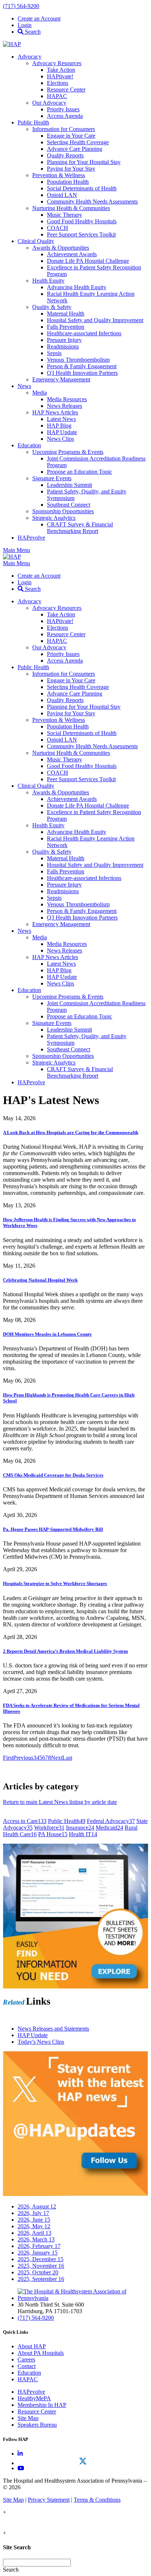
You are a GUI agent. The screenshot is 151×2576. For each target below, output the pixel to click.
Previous (23, 1758)
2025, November (41, 2266)
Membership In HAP (42, 2405)
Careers (26, 2359)
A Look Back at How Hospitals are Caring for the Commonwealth (71, 1132)
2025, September (41, 2279)
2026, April (34, 2233)
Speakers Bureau (37, 2425)
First (8, 1758)
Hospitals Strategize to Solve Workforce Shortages (55, 1583)
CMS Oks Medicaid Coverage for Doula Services (53, 1475)
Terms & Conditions (97, 2500)
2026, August (37, 2206)
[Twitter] (83, 2461)
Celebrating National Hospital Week (40, 1280)
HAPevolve (31, 2392)
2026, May (34, 2226)
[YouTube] (21, 2468)
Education (29, 2373)
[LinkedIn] (20, 2454)
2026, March (36, 2239)
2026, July (33, 2213)
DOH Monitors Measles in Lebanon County (47, 1334)
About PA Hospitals (41, 2353)
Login (25, 25)
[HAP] (12, 44)
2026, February (39, 2246)
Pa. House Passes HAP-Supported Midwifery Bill (53, 1529)
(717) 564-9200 (21, 6)
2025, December (40, 2259)
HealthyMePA (34, 2398)
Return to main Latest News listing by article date (60, 1802)
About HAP (32, 2346)
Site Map (28, 2418)
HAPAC (28, 2379)
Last (67, 1758)
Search (32, 32)
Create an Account (39, 18)
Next (57, 1758)
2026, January (38, 2253)
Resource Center (37, 2411)
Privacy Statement (49, 2500)
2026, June (34, 2220)
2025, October (38, 2272)
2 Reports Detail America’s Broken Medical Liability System (65, 1651)
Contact (27, 2366)
